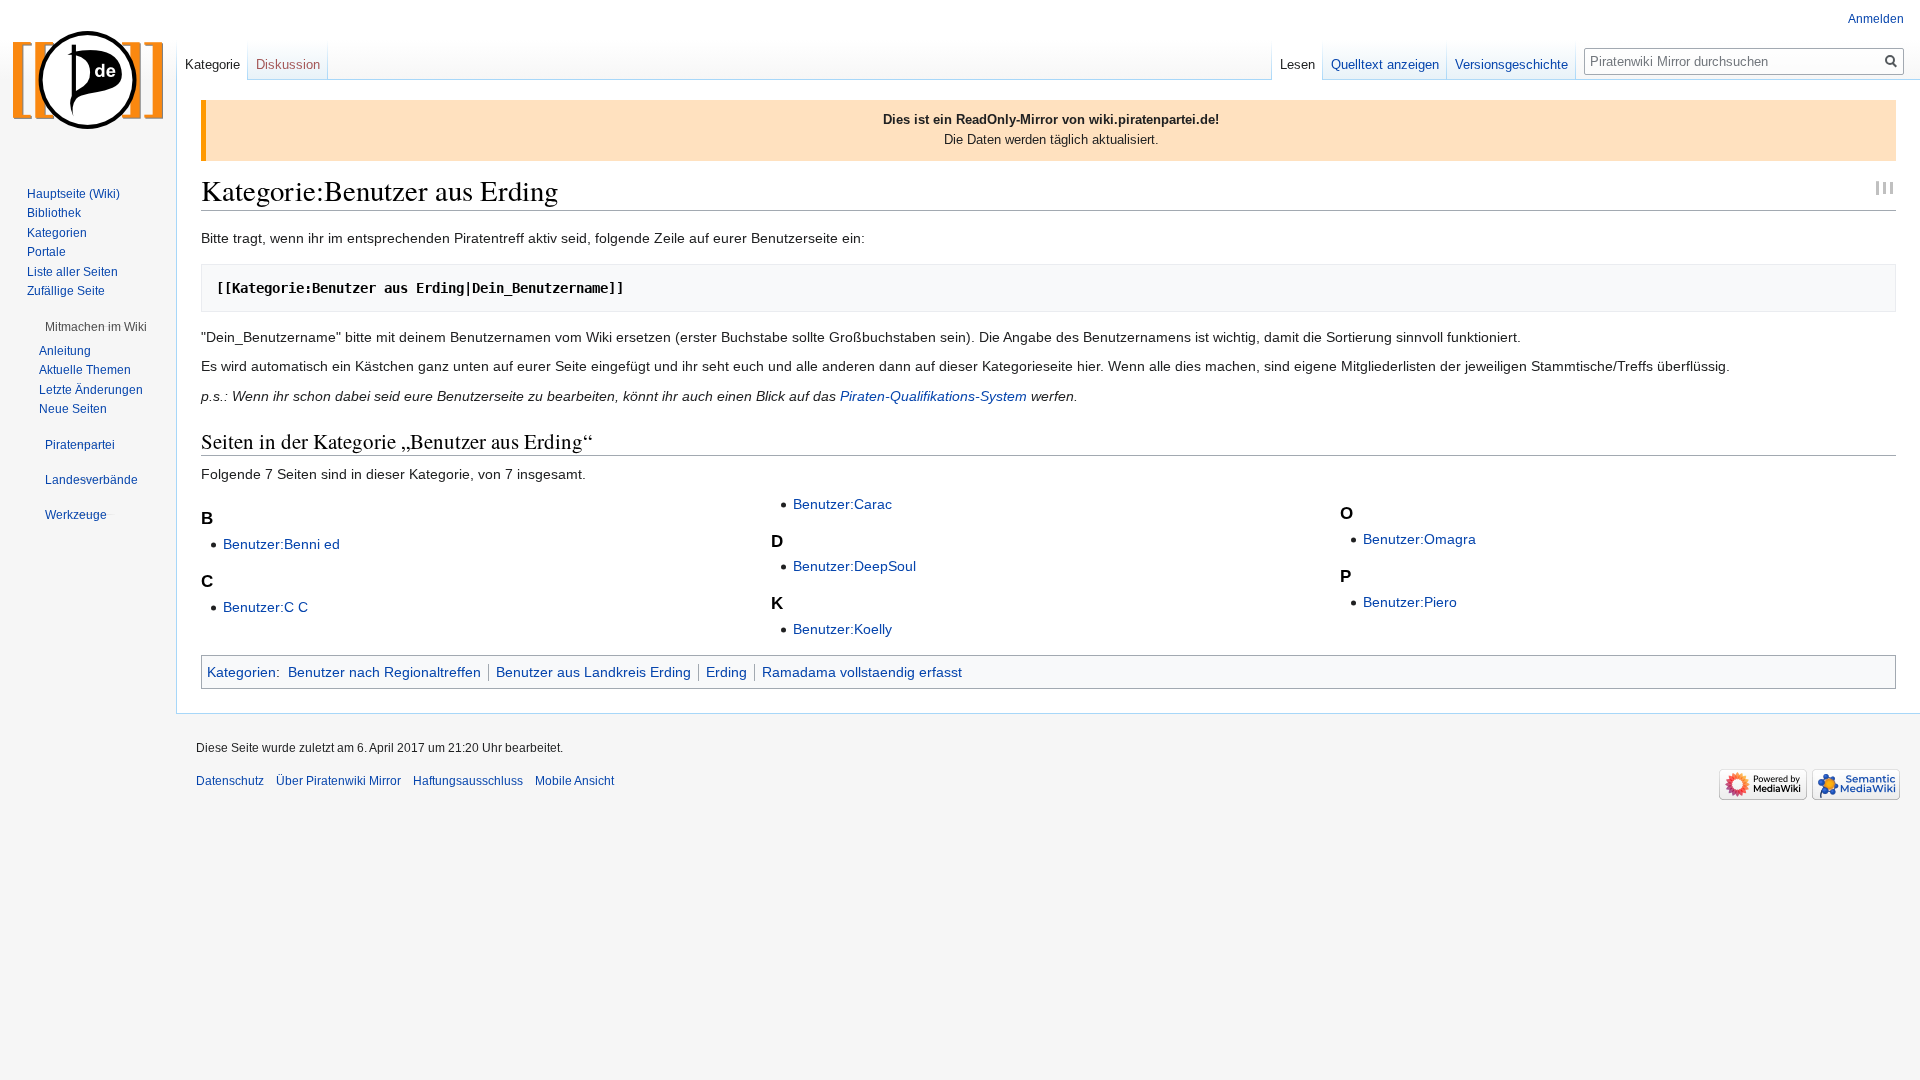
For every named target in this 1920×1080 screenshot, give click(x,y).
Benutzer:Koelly (842, 629)
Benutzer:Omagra (1419, 539)
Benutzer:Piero (1410, 602)
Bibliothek (54, 213)
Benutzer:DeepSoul (854, 566)
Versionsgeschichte (1511, 64)
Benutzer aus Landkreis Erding (593, 672)
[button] (96, 327)
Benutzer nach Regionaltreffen (384, 672)
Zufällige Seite (66, 291)
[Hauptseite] (88, 80)
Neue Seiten (73, 409)
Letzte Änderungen (91, 390)
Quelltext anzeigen (1385, 64)
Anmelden (1876, 19)
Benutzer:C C (265, 607)
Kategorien (241, 672)
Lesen (1297, 64)
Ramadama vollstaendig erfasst (862, 672)
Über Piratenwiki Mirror (338, 781)
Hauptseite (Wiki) (73, 194)
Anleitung (65, 351)
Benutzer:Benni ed (281, 544)
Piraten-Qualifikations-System (933, 396)
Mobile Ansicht (574, 781)
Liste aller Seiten (72, 272)
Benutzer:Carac (842, 504)
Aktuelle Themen (85, 370)
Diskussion (288, 64)
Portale (46, 252)
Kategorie (212, 64)
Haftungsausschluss (468, 781)
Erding (726, 672)
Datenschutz (230, 781)
